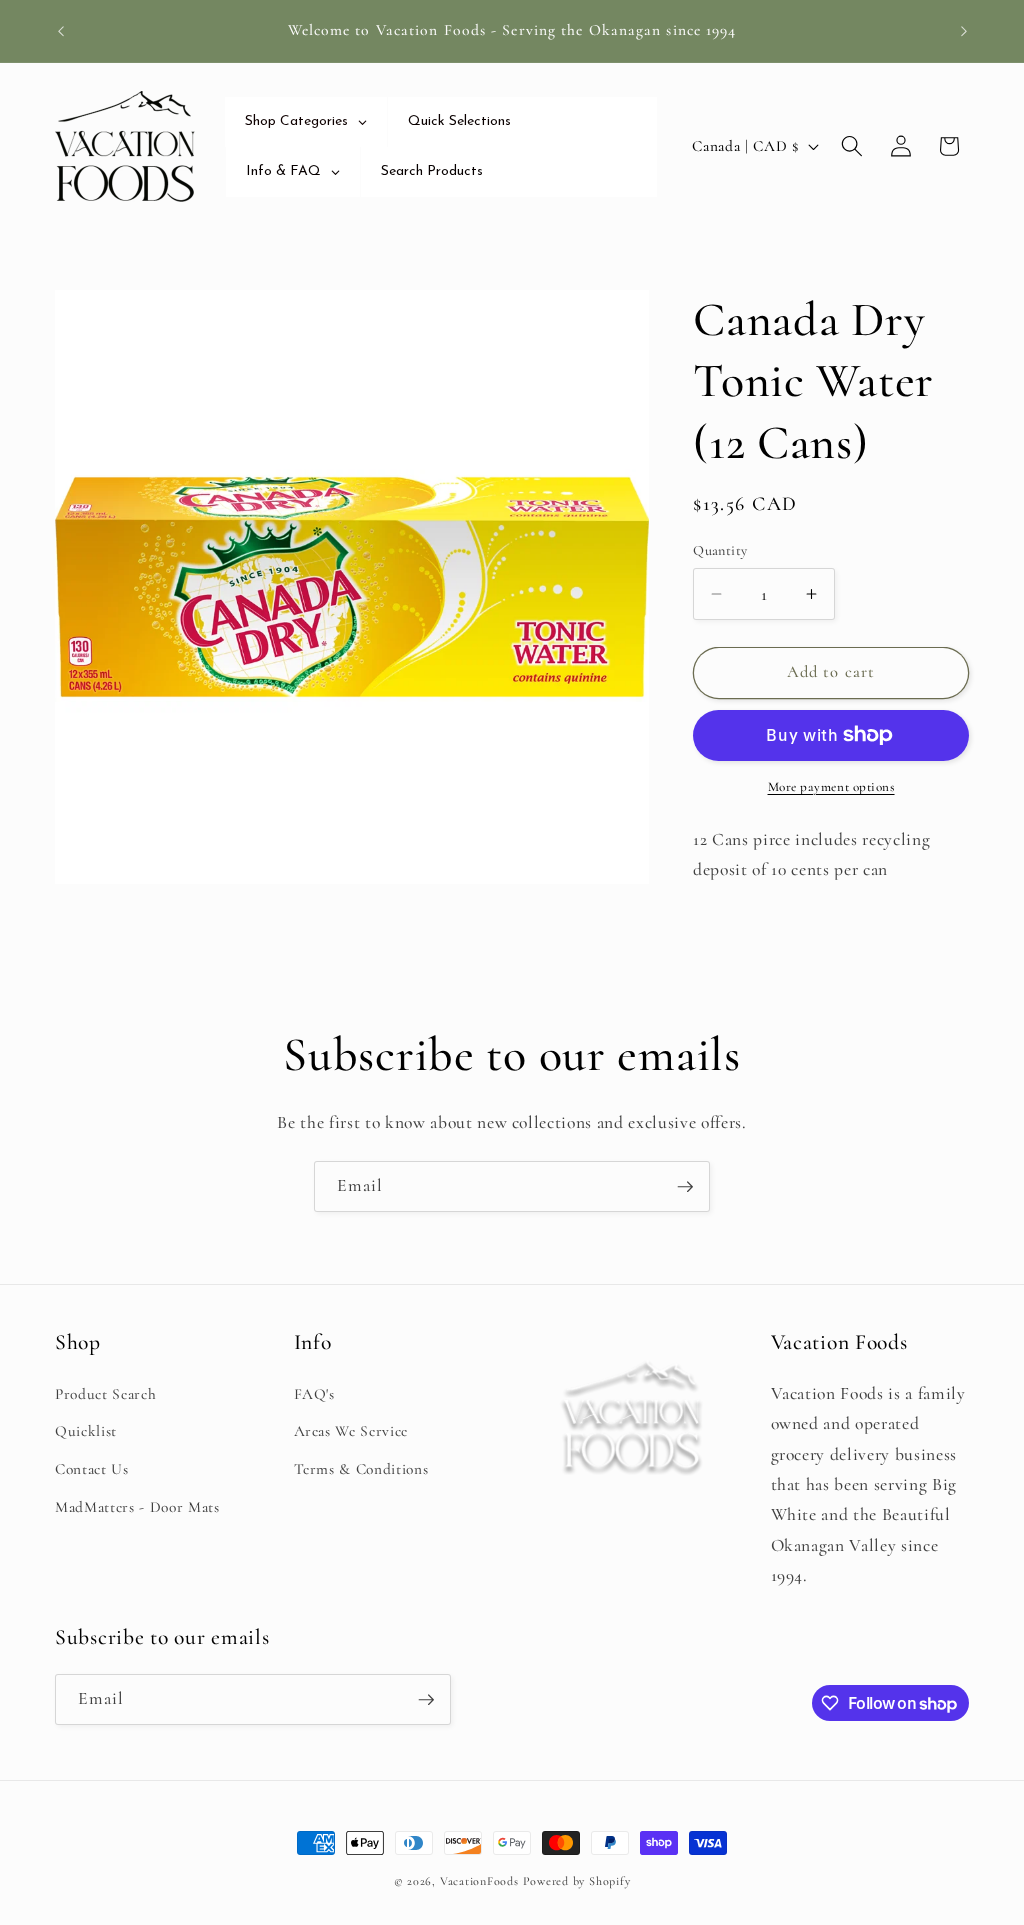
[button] (852, 146)
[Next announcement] (964, 31)
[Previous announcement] (61, 31)
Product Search (105, 1394)
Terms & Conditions (361, 1469)
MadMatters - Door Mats (137, 1507)
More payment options (831, 787)
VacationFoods (479, 1881)
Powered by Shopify (577, 1881)
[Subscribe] (685, 1187)
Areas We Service (351, 1431)
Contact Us (92, 1469)
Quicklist (86, 1431)
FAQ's (314, 1394)
